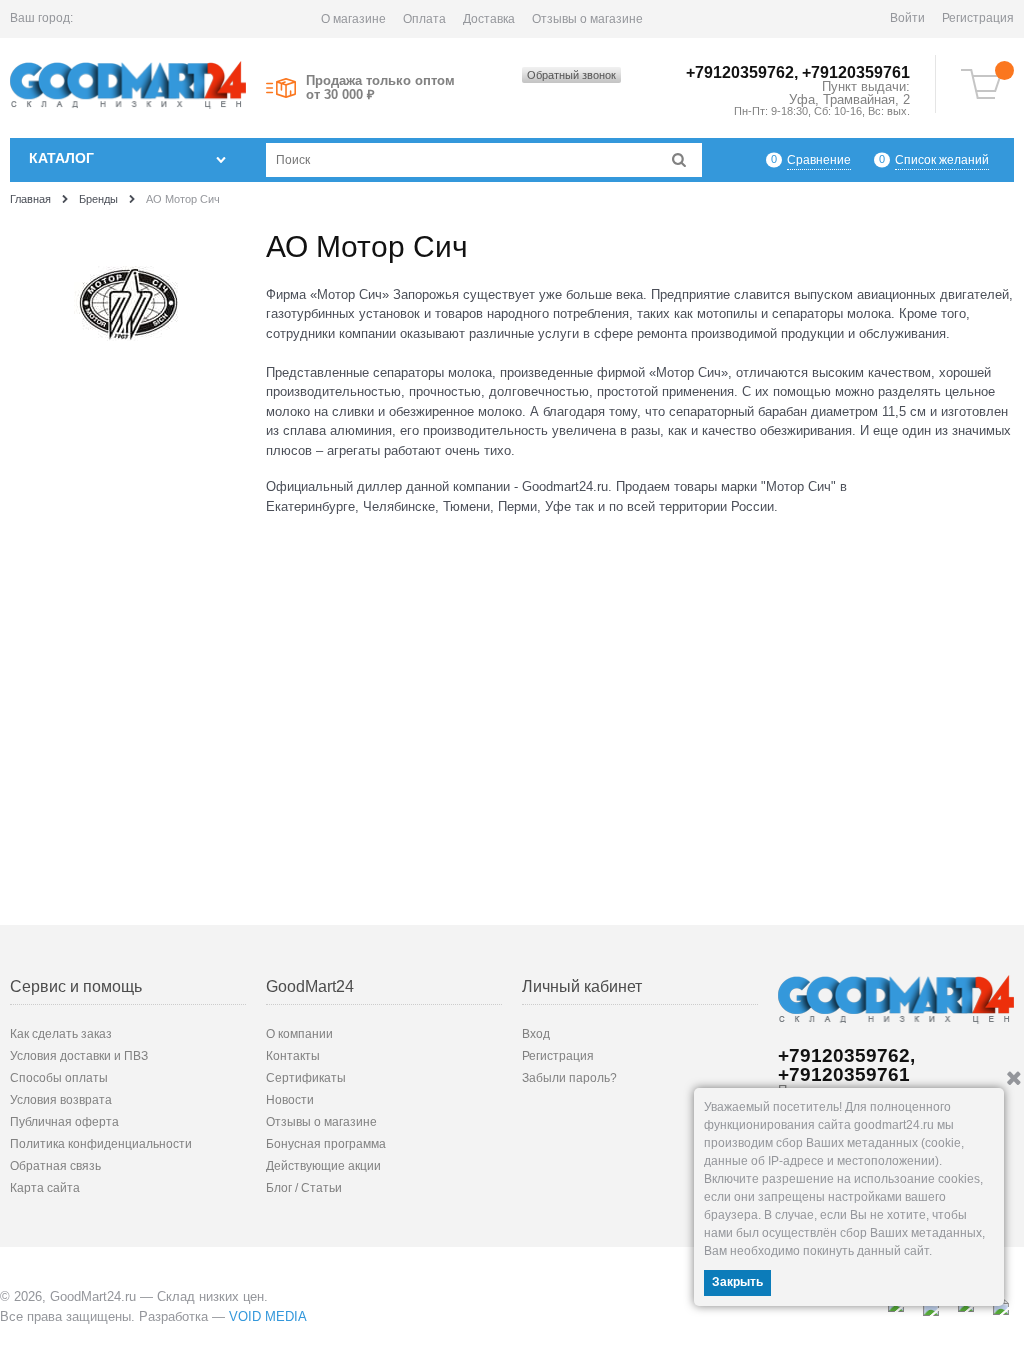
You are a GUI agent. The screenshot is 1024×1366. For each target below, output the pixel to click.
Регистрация (978, 18)
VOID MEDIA (268, 1316)
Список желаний (942, 160)
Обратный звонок (571, 75)
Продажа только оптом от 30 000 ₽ (380, 88)
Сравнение (819, 160)
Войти (907, 18)
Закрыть (737, 1282)
